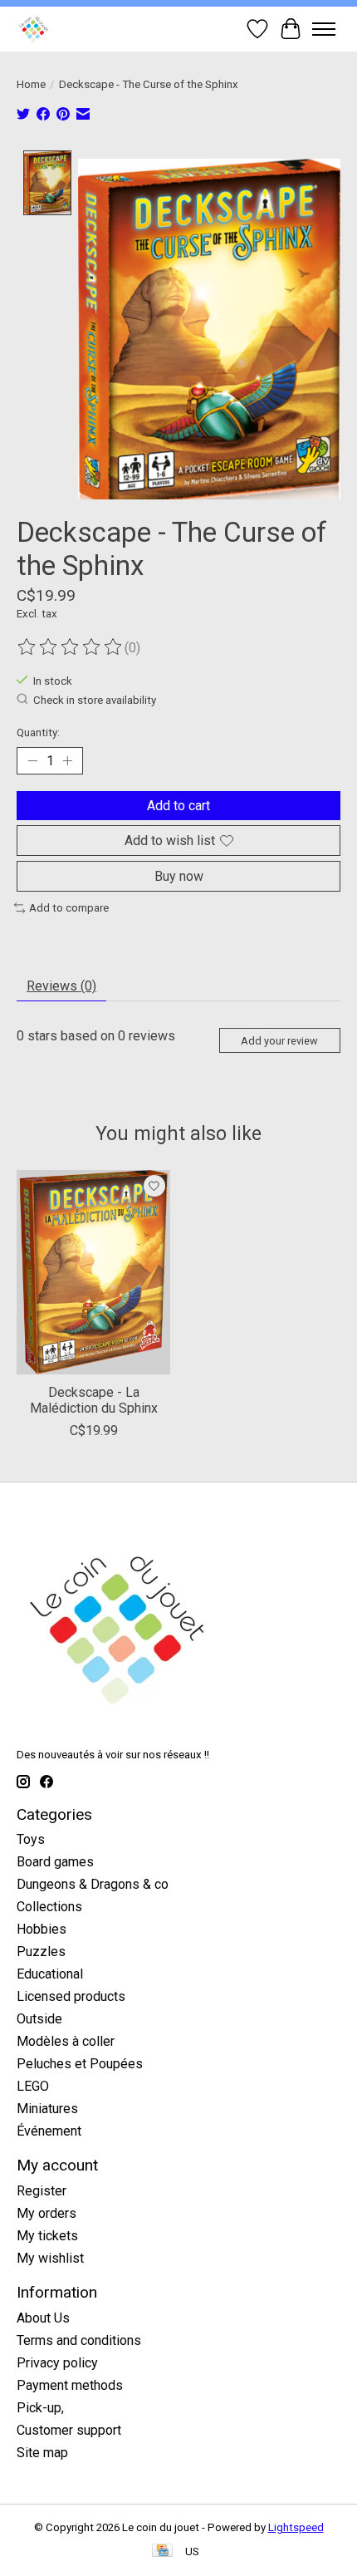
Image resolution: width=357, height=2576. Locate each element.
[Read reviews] (71, 647)
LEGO (33, 2086)
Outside (39, 2019)
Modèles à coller (66, 2041)
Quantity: (38, 732)
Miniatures (47, 2109)
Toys (31, 1839)
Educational (50, 1974)
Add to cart (178, 806)
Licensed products (71, 1996)
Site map (42, 2453)
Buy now (179, 876)
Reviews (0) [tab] (61, 986)
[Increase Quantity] (67, 761)
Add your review (279, 1041)
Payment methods (70, 2385)
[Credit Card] (162, 2551)
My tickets (47, 2236)
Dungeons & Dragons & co (93, 1884)
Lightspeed (296, 2527)
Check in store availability (95, 700)
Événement (49, 2131)
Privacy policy (57, 2363)
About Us (43, 2318)
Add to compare (69, 908)
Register (42, 2191)
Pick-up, (40, 2408)
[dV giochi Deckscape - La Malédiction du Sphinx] (93, 1272)
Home (31, 84)
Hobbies (42, 1929)
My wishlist (50, 2258)
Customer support (69, 2430)
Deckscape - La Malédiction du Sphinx (94, 1400)
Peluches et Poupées (80, 2064)
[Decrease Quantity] (32, 761)
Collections (49, 1907)
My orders (46, 2213)
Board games (55, 1862)
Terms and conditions (79, 2340)
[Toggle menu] (324, 29)
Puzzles (41, 1952)
